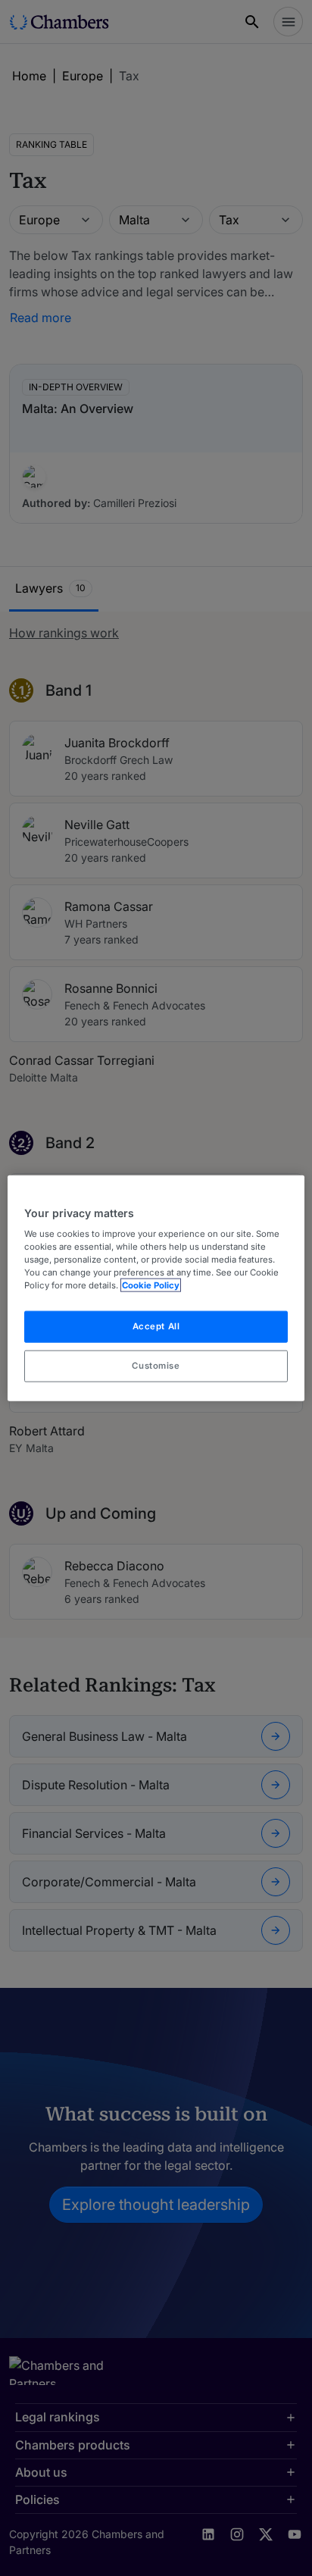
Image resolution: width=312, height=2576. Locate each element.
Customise (156, 1366)
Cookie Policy (151, 1285)
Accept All (156, 1326)
